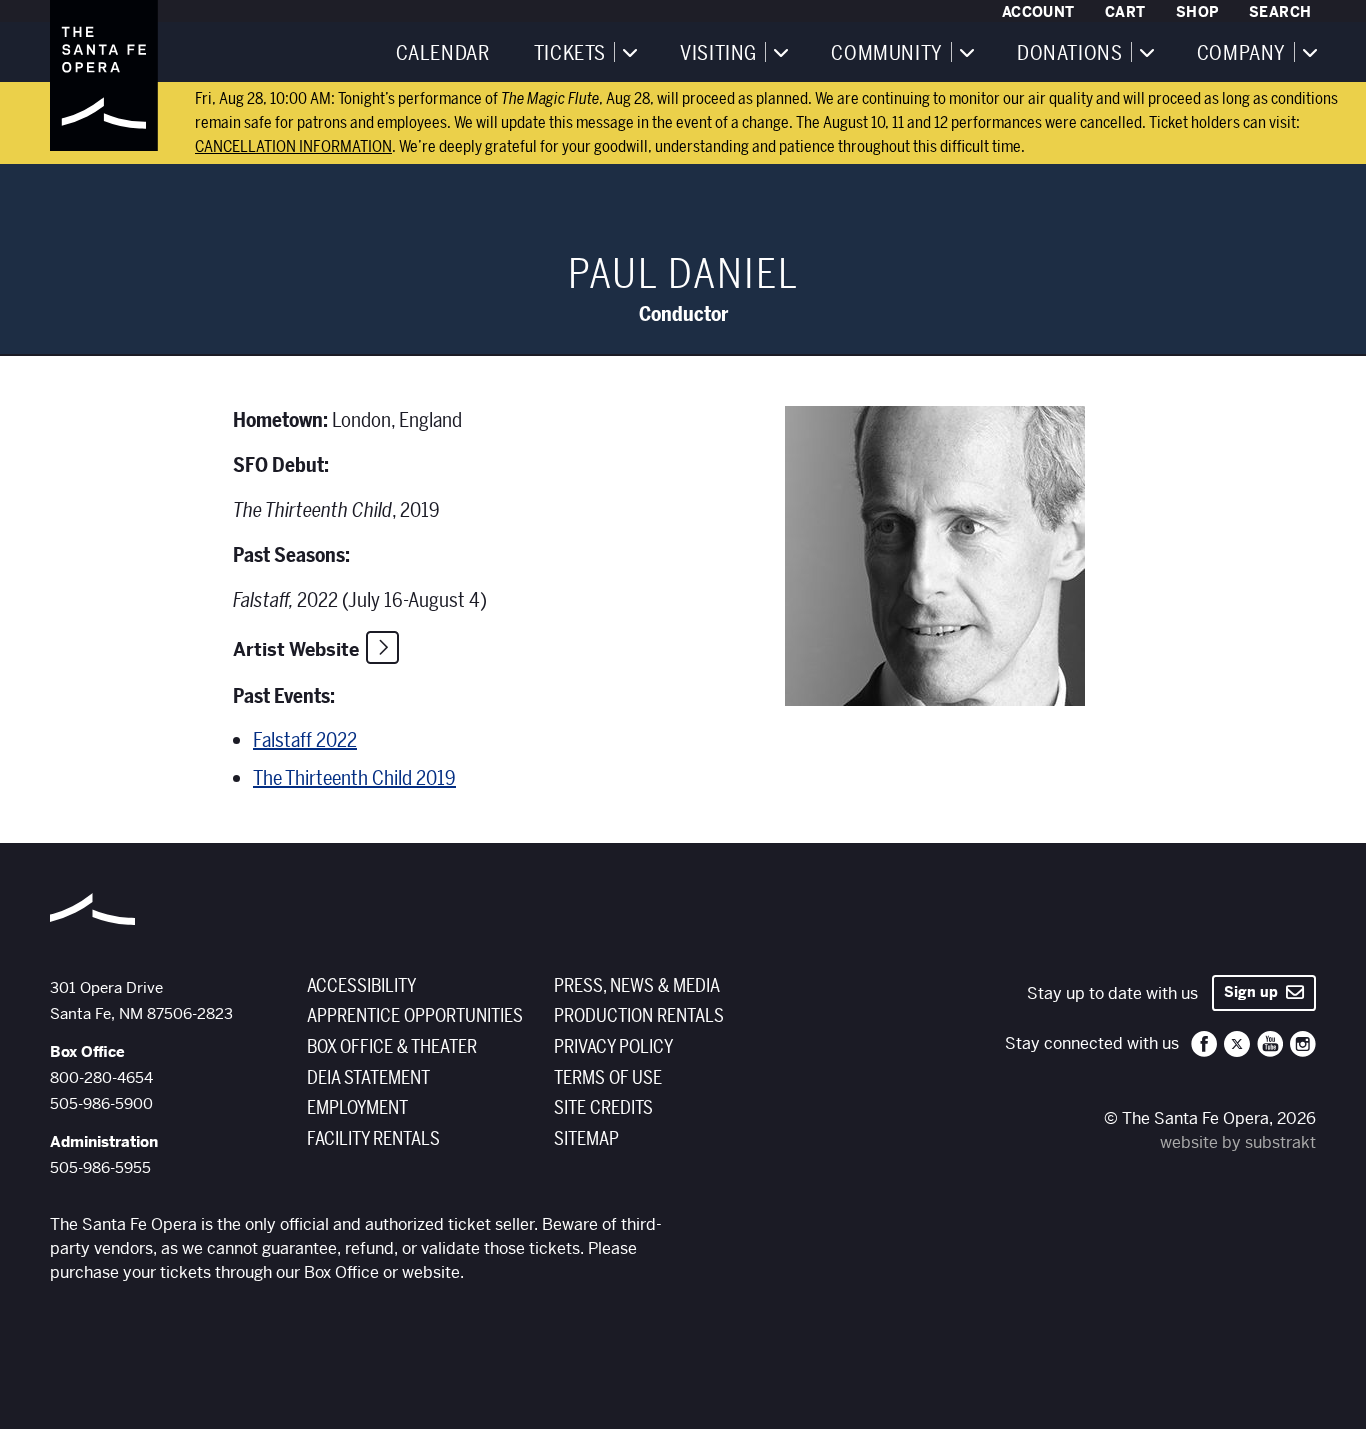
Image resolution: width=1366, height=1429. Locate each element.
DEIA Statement (368, 1078)
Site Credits (603, 1108)
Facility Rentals (373, 1139)
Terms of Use (608, 1078)
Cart (1125, 12)
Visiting (718, 54)
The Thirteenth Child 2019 (354, 778)
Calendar (443, 54)
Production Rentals (639, 1016)
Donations (1069, 54)
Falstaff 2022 (305, 740)
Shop (1197, 12)
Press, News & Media (637, 986)
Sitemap (586, 1139)
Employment (357, 1108)
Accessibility (361, 986)
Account (1038, 12)
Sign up (1255, 992)
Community (886, 54)
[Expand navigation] (629, 52)
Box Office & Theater (392, 1047)
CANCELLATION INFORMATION (293, 147)
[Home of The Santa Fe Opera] (104, 75)
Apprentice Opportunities (415, 1016)
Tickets (570, 54)
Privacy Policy (613, 1047)
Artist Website (296, 649)
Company (1241, 54)
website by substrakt (1238, 1142)
